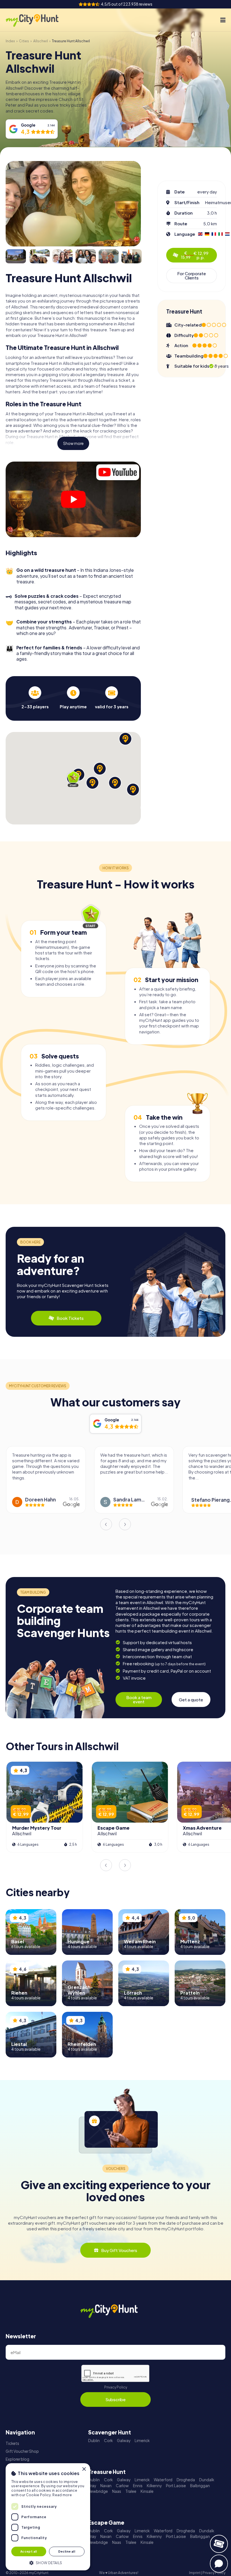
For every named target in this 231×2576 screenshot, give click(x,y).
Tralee (131, 2491)
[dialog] (48, 2517)
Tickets (12, 2443)
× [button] (84, 2469)
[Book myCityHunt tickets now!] (219, 2544)
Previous (106, 1524)
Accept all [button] (29, 2551)
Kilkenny (154, 2486)
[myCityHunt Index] (38, 20)
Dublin (94, 2441)
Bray (92, 2486)
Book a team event (139, 1699)
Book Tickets (70, 1318)
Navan (106, 2486)
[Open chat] (219, 2564)
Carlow (122, 2486)
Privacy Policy (116, 2387)
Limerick (142, 2441)
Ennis (138, 2486)
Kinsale (147, 2491)
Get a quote (191, 1700)
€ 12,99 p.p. (195, 255)
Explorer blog (17, 2459)
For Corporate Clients (192, 275)
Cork (108, 2441)
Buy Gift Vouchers (119, 2250)
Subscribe (115, 2399)
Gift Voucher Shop (22, 2451)
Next (125, 1524)
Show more (73, 443)
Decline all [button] (67, 2551)
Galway (124, 2441)
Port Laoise (176, 2486)
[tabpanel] (35, 698)
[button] (48, 2562)
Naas (117, 2491)
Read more (62, 2495)
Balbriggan (200, 2486)
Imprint (195, 2573)
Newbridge (98, 2491)
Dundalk (207, 2480)
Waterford (163, 2480)
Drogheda (186, 2480)
